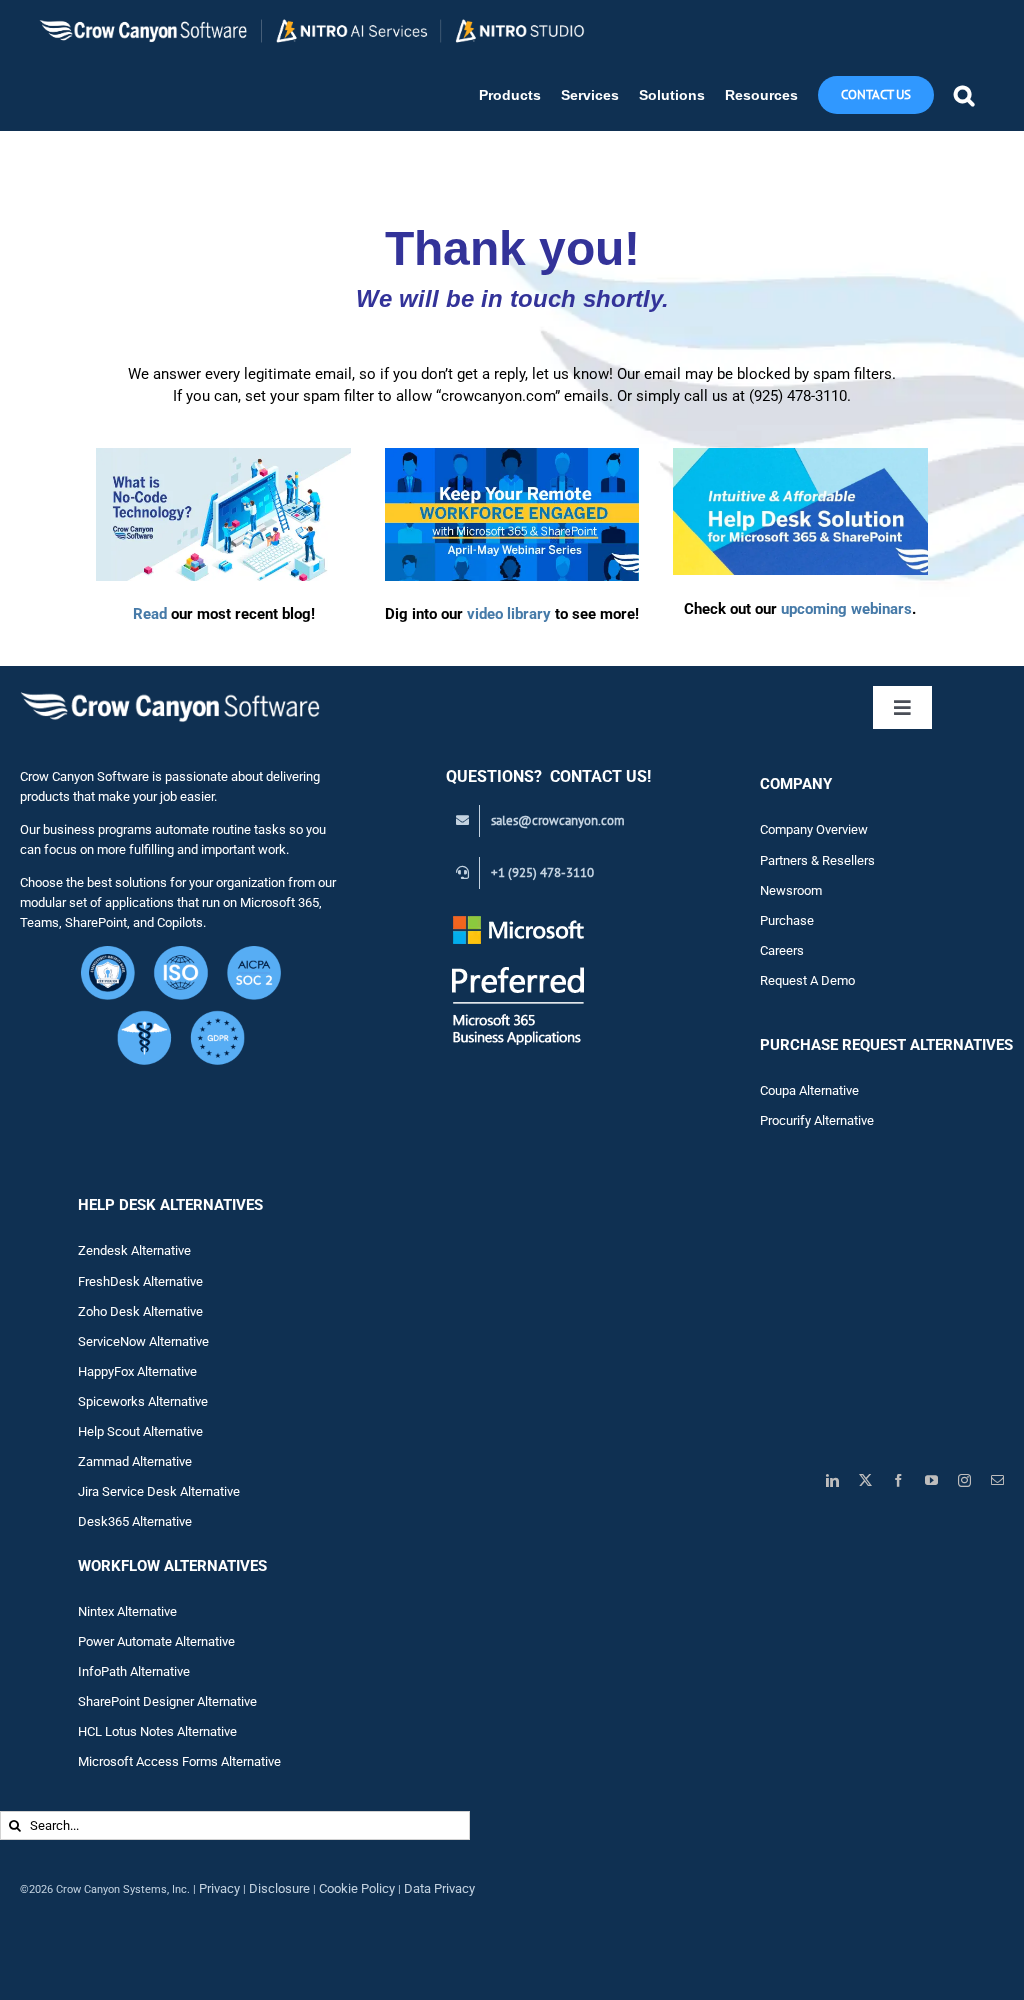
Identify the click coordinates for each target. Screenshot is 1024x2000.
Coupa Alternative (809, 1090)
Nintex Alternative (127, 1611)
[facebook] (898, 1480)
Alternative (162, 1461)
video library (509, 614)
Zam (105, 1461)
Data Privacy (439, 1888)
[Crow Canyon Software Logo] (170, 693)
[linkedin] (832, 1480)
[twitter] (865, 1480)
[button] (964, 95)
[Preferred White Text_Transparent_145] (518, 918)
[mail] (997, 1480)
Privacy (219, 1888)
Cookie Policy (357, 1888)
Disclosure (279, 1888)
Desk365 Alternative (135, 1521)
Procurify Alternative (817, 1120)
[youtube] (931, 1480)
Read (150, 614)
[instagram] (964, 1480)
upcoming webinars (846, 609)
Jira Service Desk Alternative (159, 1491)
